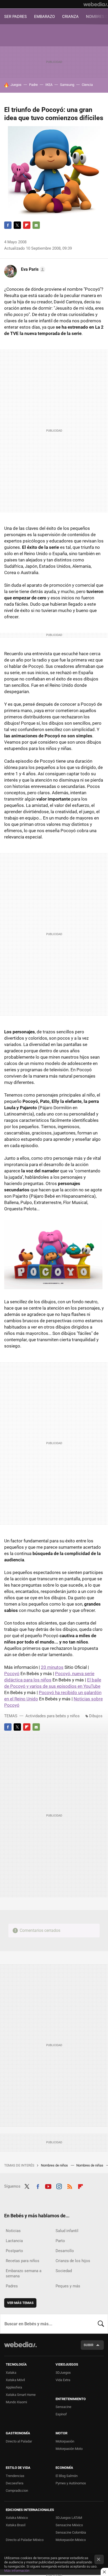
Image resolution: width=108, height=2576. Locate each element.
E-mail (36, 225)
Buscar (101, 2324)
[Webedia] (96, 4)
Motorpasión (65, 2441)
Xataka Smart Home (21, 2395)
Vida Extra (63, 2380)
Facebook (8, 225)
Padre (33, 85)
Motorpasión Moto (69, 2449)
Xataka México (17, 2518)
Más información (17, 2571)
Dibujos (96, 1716)
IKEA (49, 85)
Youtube (48, 2186)
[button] (32, 269)
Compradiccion (17, 2491)
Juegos (16, 85)
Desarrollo (65, 2251)
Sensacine (63, 2407)
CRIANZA (70, 17)
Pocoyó (12, 1674)
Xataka (11, 2373)
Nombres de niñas (90, 2165)
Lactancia (14, 2241)
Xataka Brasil (16, 2525)
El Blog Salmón (67, 2476)
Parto (60, 2241)
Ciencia (87, 85)
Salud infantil (67, 2231)
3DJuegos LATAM (69, 2518)
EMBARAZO (44, 17)
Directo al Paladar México (25, 2540)
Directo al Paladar (19, 2441)
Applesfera (14, 2387)
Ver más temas (20, 2303)
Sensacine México (69, 2525)
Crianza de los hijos (73, 2261)
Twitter (17, 225)
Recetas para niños (23, 2261)
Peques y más (68, 2286)
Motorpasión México (71, 2540)
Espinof (61, 2414)
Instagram (59, 2186)
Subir (88, 2345)
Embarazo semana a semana (24, 2273)
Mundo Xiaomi (16, 2402)
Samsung (67, 85)
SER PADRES (15, 17)
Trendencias (15, 2476)
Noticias (13, 2231)
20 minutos (52, 1667)
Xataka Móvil (15, 2380)
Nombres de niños (55, 2165)
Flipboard (27, 225)
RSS (70, 2186)
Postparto (14, 2251)
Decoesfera (15, 2483)
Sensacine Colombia (71, 2532)
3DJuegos (63, 2373)
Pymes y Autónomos (71, 2483)
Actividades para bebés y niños (53, 1716)
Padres (12, 2286)
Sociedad (64, 2271)
